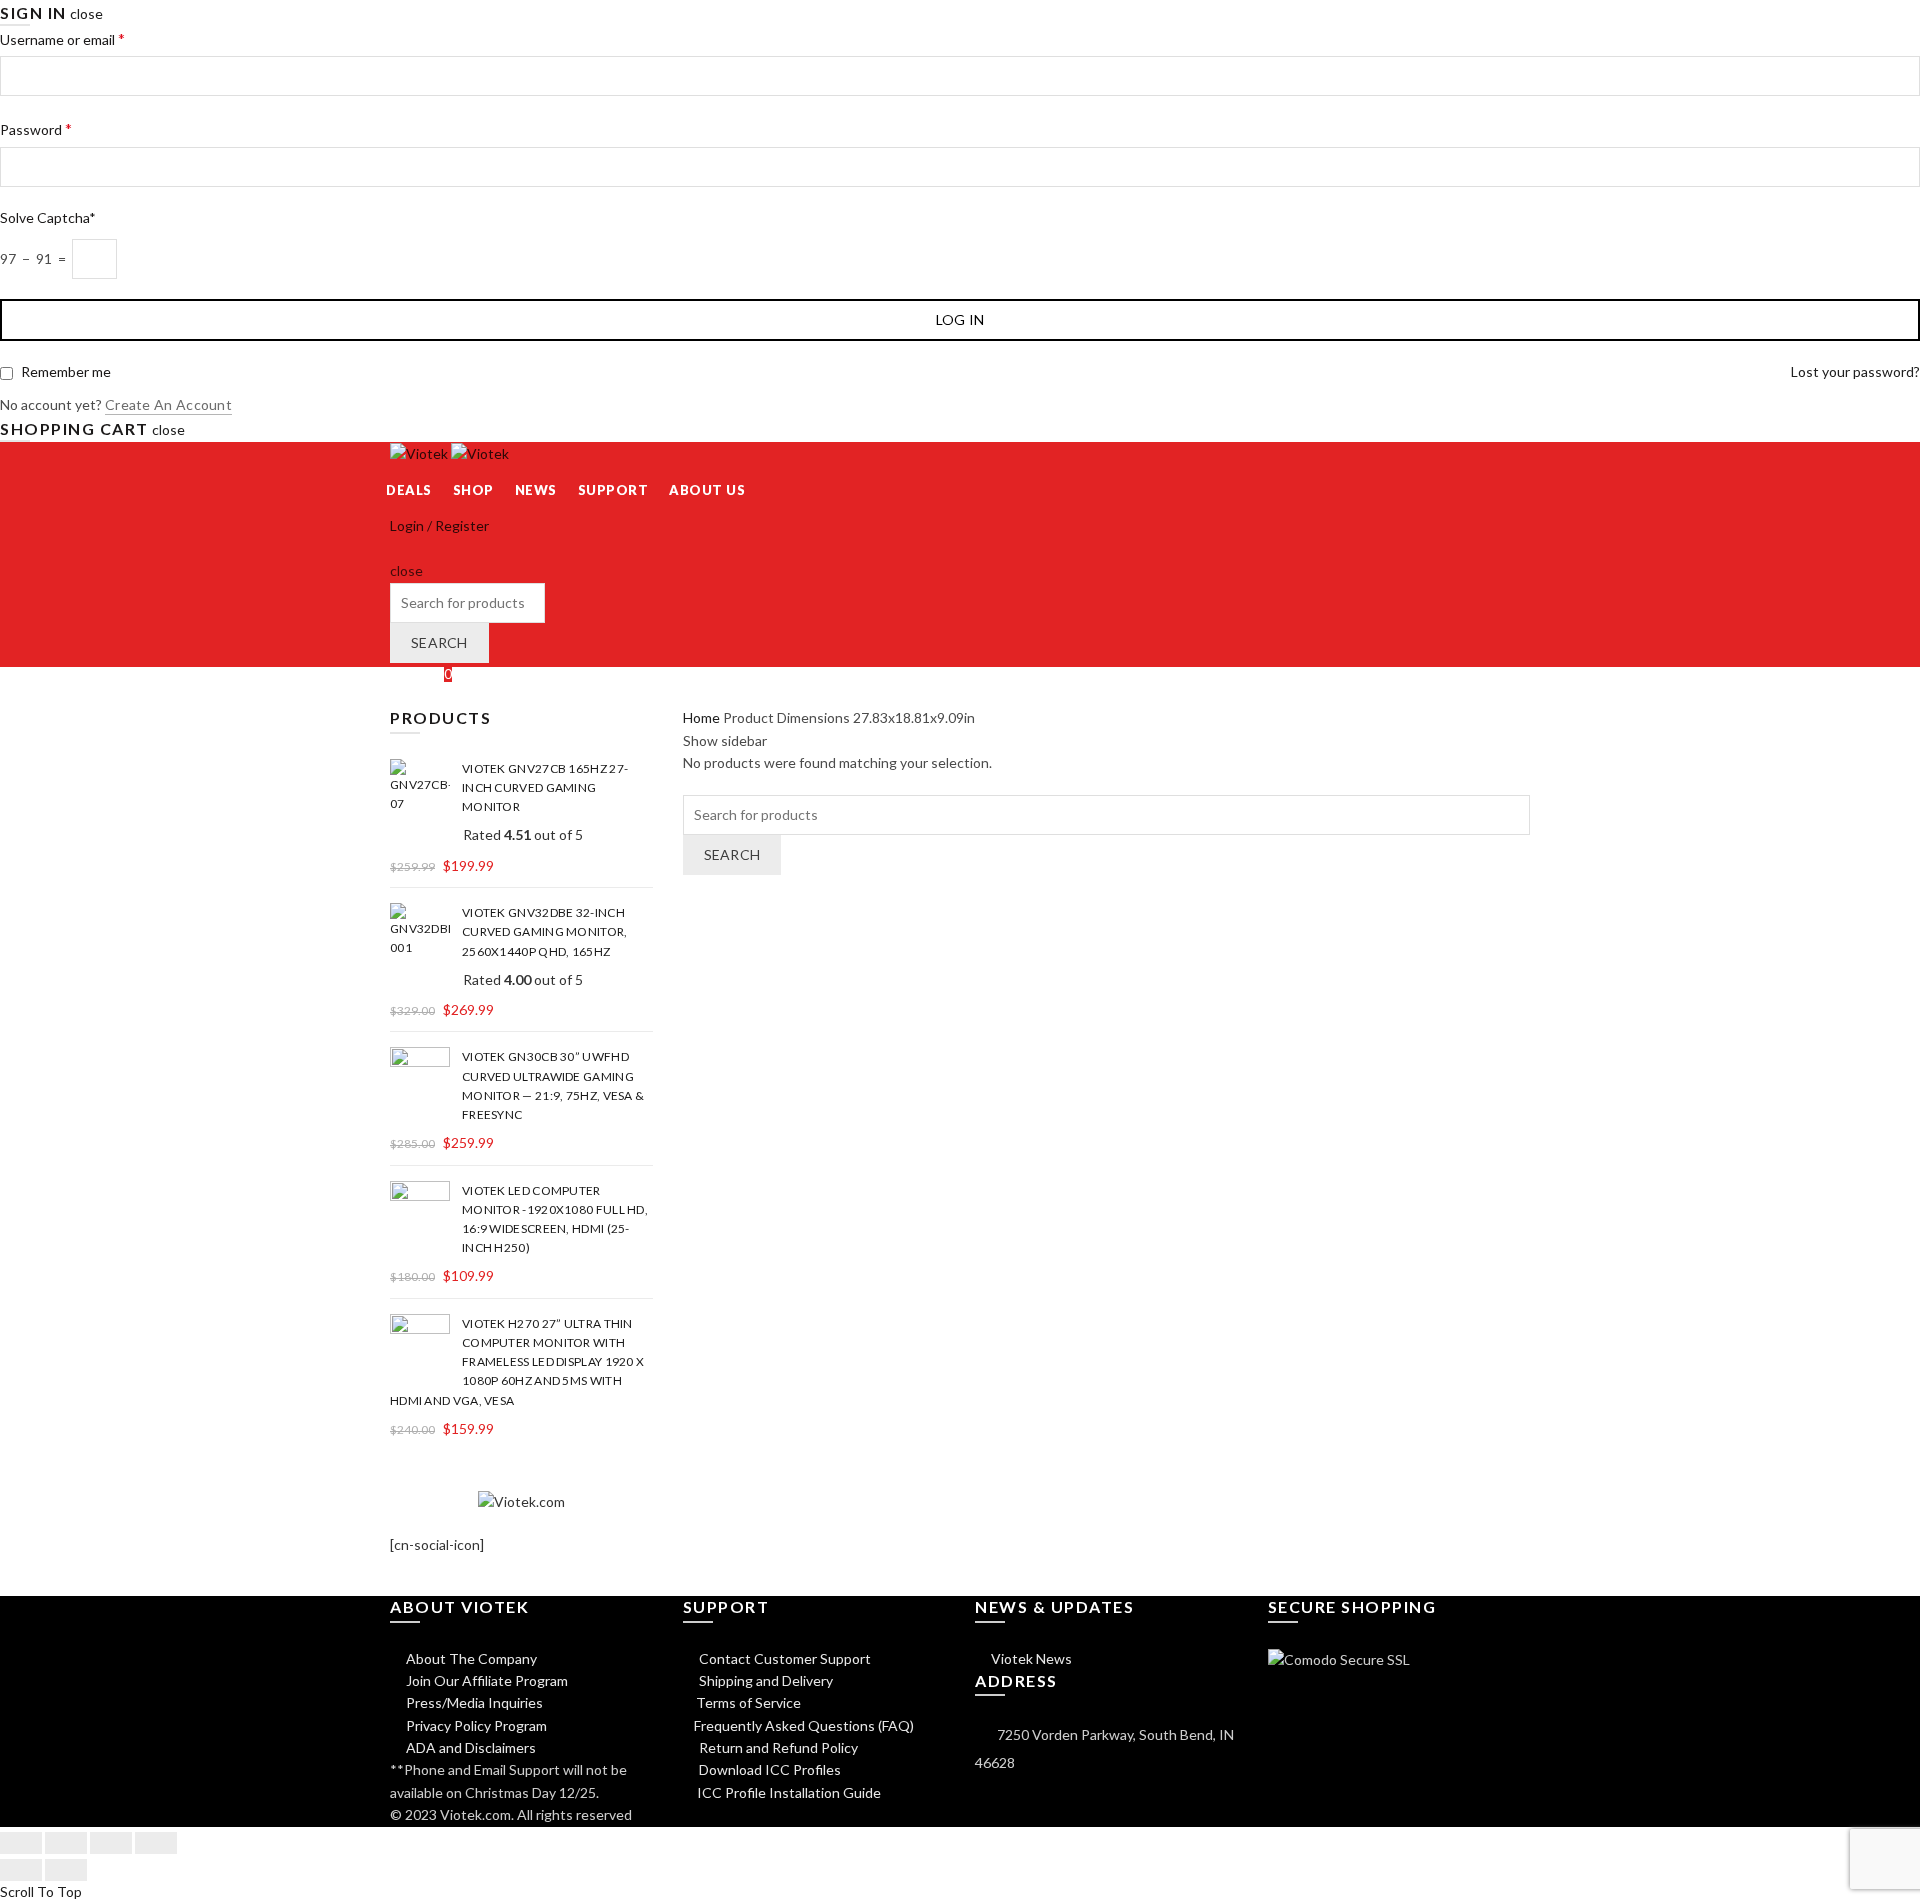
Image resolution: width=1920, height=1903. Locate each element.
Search (439, 642)
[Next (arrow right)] (66, 1870)
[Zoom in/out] (156, 1843)
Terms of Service (748, 1702)
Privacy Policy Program (475, 1725)
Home (701, 717)
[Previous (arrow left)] (21, 1870)
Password (36, 128)
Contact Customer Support (783, 1658)
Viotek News (1030, 1658)
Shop (473, 490)
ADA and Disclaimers (469, 1747)
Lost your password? (1855, 371)
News (536, 490)
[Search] (396, 548)
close (86, 13)
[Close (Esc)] (21, 1843)
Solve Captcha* (48, 217)
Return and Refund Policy (777, 1747)
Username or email (62, 38)
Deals (409, 490)
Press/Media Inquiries (473, 1702)
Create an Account (168, 404)
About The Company (470, 1658)
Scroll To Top (41, 1891)
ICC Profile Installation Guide (787, 1792)
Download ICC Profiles (768, 1769)
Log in (960, 319)
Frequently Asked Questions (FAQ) (804, 1725)
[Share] (66, 1843)
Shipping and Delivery (764, 1680)
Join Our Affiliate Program (485, 1680)
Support (613, 490)
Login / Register (439, 525)
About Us (707, 490)
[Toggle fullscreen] (111, 1843)
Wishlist (421, 673)
